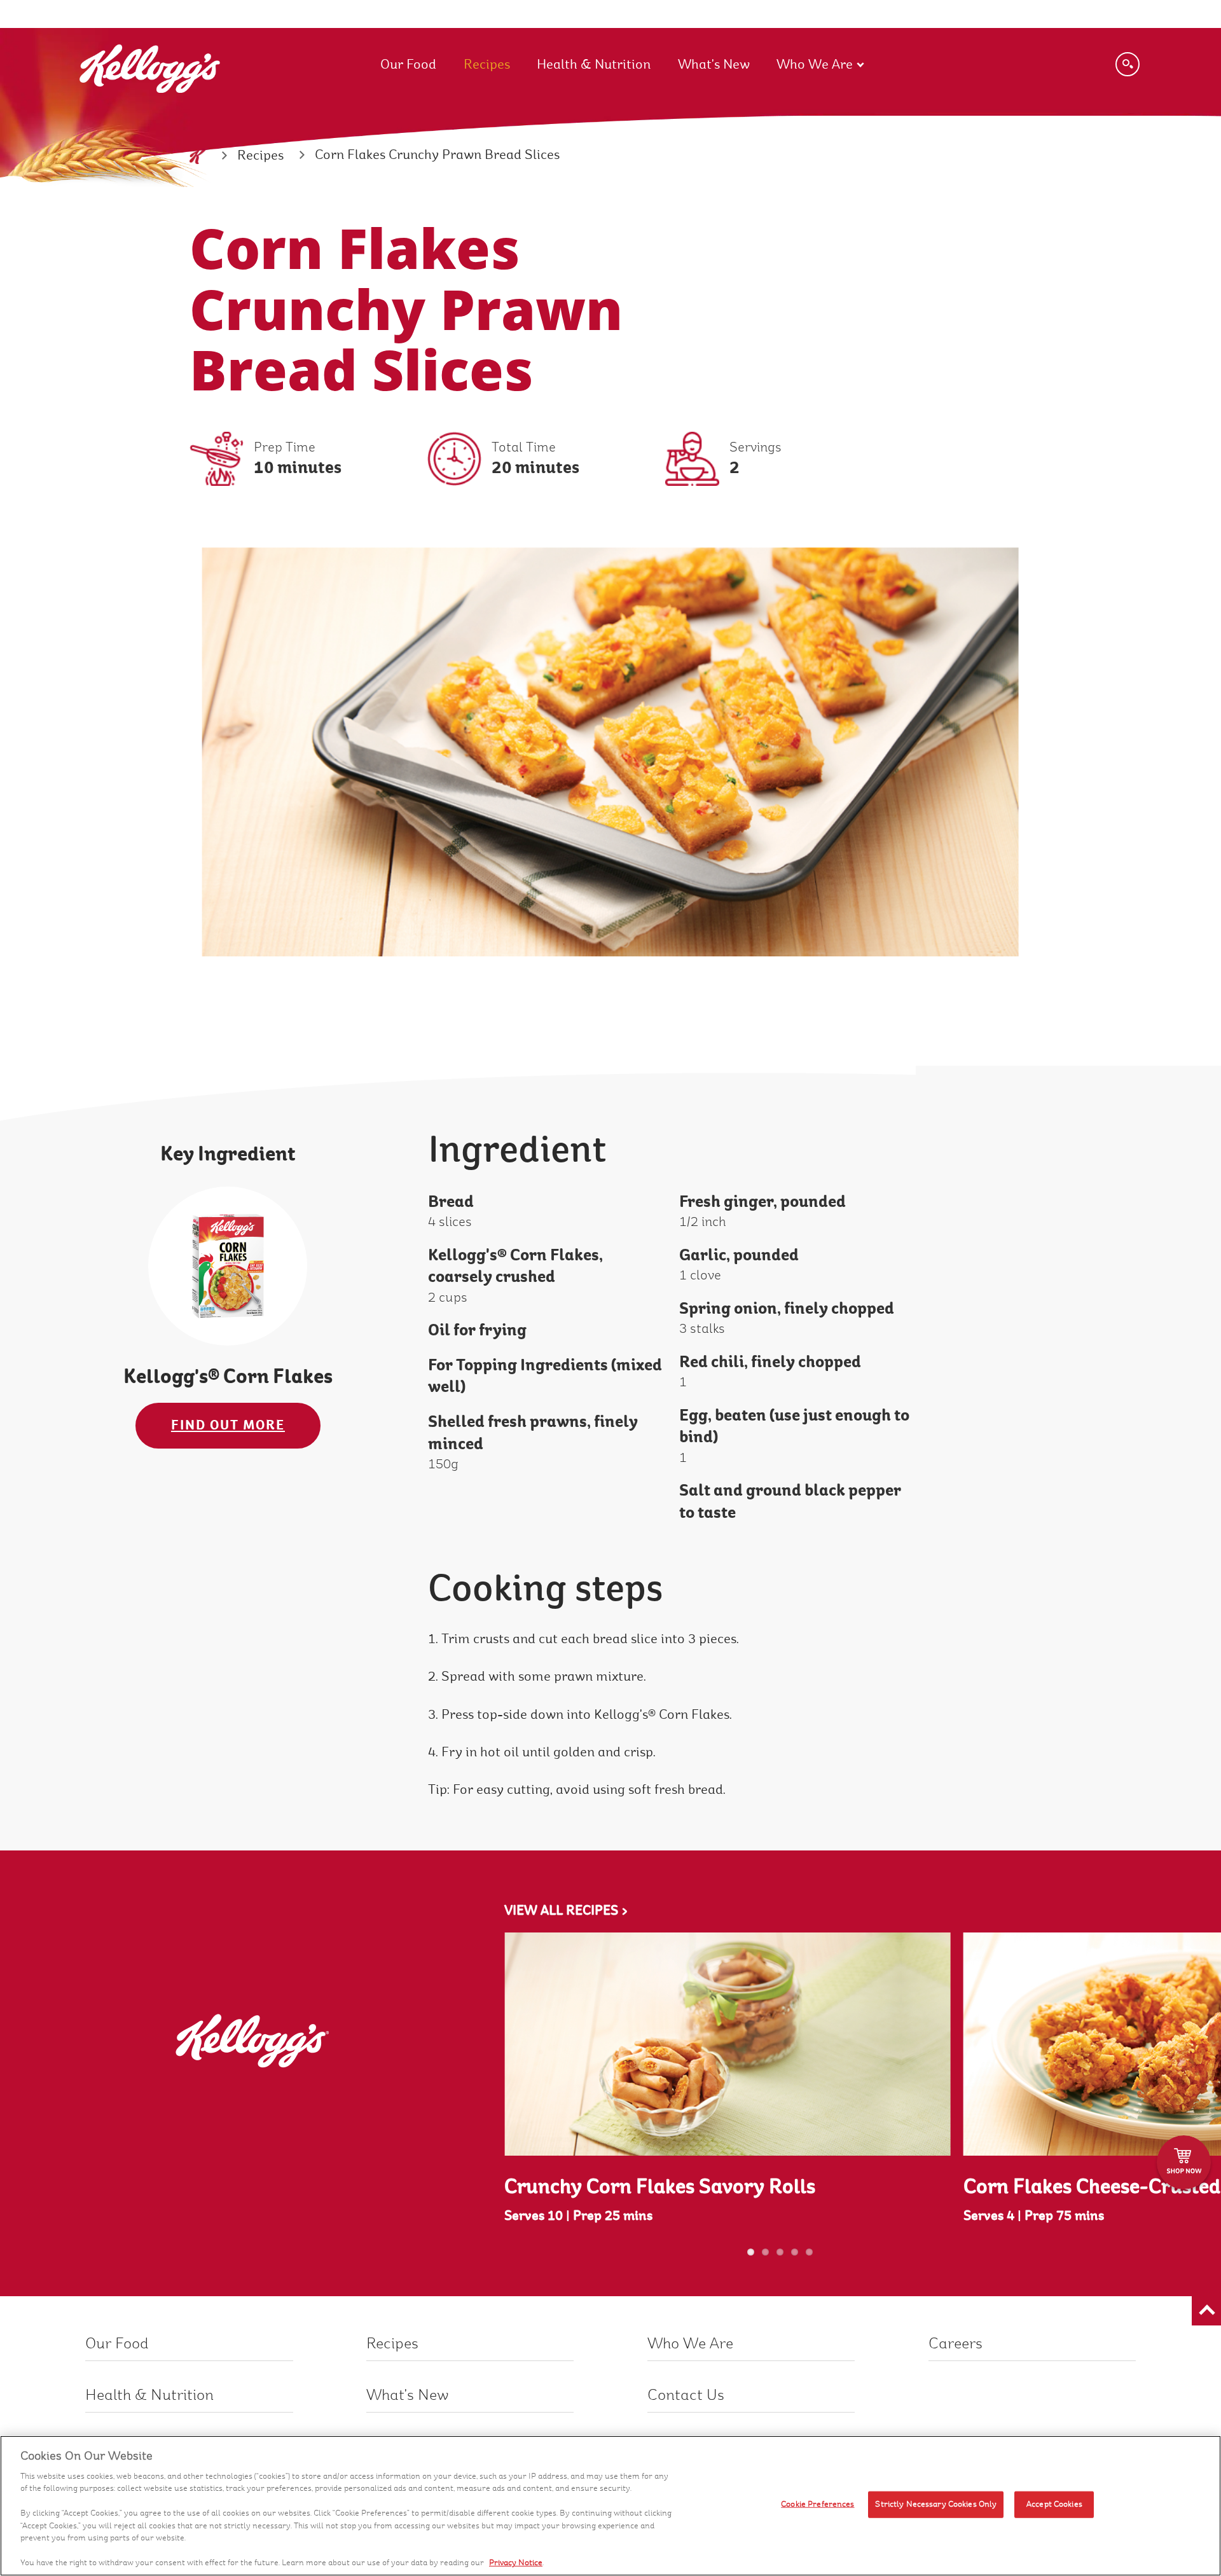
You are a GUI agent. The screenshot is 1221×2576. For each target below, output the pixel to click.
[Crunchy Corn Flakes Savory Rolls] (727, 2044)
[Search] (1128, 64)
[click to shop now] (1184, 2162)
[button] (1206, 2311)
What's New (714, 65)
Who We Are (815, 65)
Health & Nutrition (594, 65)
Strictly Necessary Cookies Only (936, 2504)
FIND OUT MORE (228, 1425)
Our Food (408, 65)
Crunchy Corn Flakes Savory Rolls (660, 2187)
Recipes (487, 65)
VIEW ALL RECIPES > (566, 1911)
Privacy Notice (516, 2563)
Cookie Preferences (817, 2504)
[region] (610, 2506)
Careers (955, 2344)
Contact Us (686, 2395)
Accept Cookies (1054, 2504)
